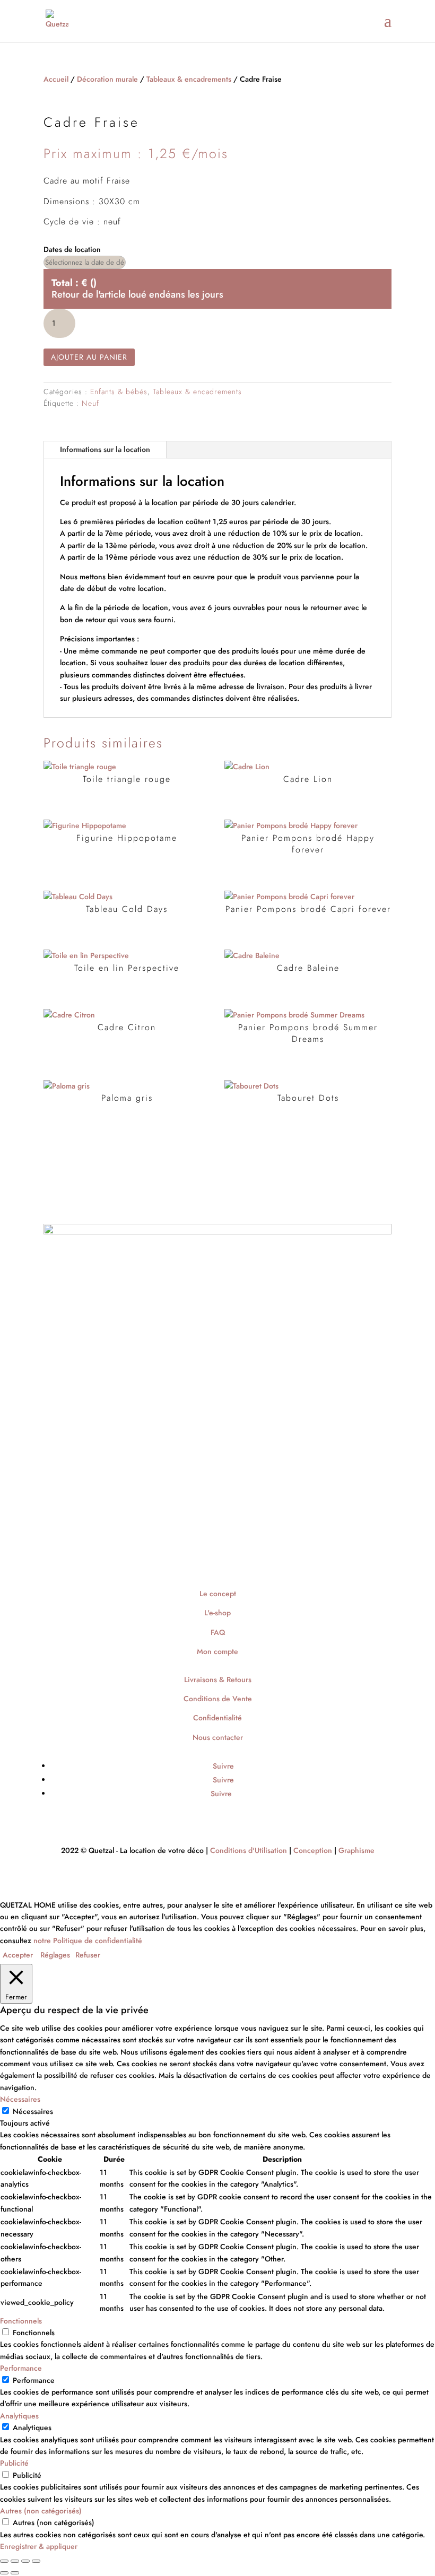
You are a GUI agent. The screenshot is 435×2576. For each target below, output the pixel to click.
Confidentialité (217, 1718)
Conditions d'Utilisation (249, 1850)
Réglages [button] (55, 1955)
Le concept (218, 1594)
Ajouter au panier (89, 357)
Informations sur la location (105, 449)
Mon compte (217, 1651)
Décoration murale (107, 79)
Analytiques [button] (19, 2416)
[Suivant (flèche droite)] (15, 2573)
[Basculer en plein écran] (15, 2561)
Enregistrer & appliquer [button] (39, 2546)
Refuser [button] (88, 1955)
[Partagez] (25, 2561)
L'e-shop (217, 1613)
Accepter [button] (18, 1955)
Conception (313, 1850)
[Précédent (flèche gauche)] (4, 2573)
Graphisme (356, 1850)
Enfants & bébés (119, 391)
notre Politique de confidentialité (88, 1940)
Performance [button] (21, 2368)
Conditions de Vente (218, 1699)
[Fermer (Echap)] (36, 2561)
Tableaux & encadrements (189, 79)
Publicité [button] (14, 2463)
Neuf (90, 403)
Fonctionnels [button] (21, 2321)
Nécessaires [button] (20, 2099)
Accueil (56, 79)
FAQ (218, 1632)
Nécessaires (33, 2111)
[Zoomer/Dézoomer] (4, 2561)
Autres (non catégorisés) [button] (41, 2511)
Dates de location (72, 249)
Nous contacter (218, 1737)
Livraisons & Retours (218, 1679)
